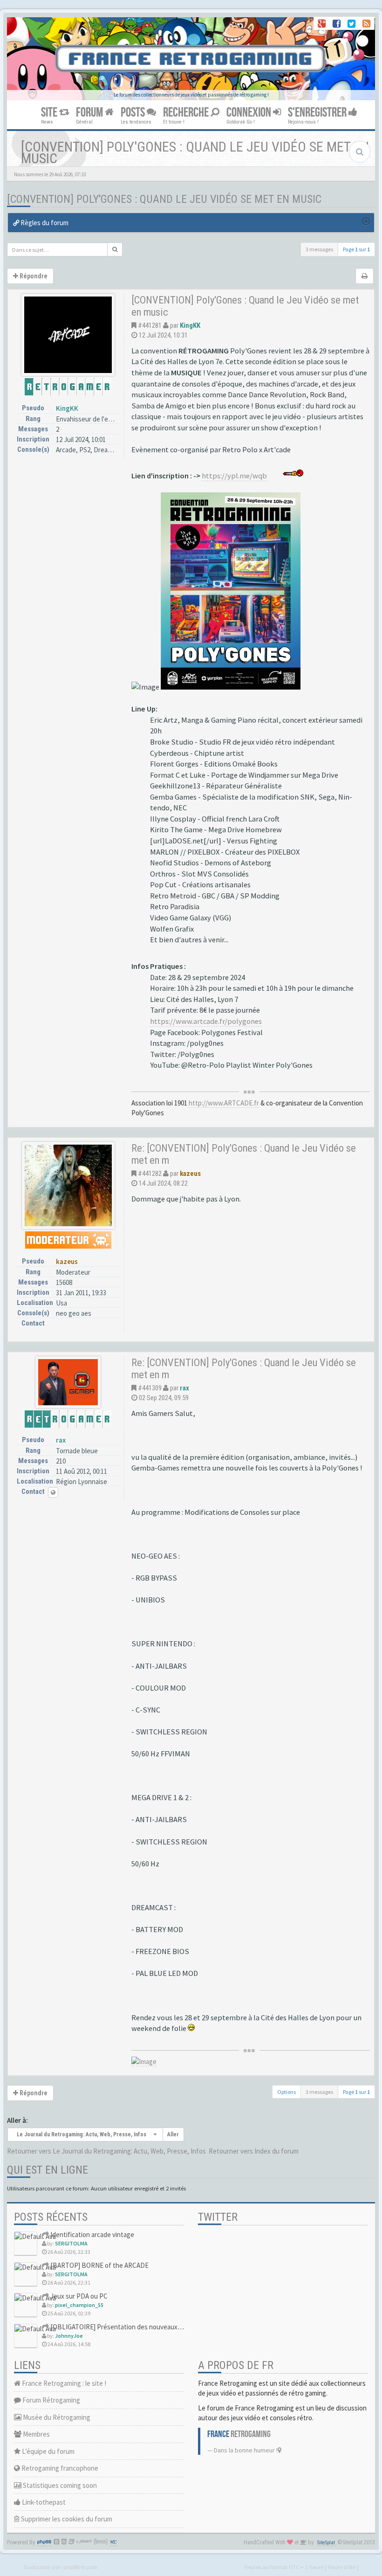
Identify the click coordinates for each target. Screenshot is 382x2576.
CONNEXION (250, 113)
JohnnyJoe (69, 2336)
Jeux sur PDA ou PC (78, 2296)
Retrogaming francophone (59, 2468)
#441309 (150, 1388)
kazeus (67, 1261)
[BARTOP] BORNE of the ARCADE (99, 2265)
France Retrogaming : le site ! (63, 2383)
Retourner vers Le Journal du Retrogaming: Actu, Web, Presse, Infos (106, 2151)
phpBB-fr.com (80, 2567)
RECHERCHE (187, 113)
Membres (36, 2434)
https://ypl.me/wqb (234, 476)
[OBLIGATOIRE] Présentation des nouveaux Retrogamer (131, 2327)
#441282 (150, 1174)
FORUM (90, 113)
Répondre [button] (33, 276)
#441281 (150, 325)
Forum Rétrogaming (51, 2400)
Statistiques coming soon (59, 2485)
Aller (173, 2134)
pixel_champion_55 (79, 2305)
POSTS (134, 113)
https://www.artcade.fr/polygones (206, 1021)
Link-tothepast (43, 2502)
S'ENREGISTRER (318, 113)
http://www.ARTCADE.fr (224, 1103)
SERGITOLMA (71, 2243)
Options (286, 2092)
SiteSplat (326, 2543)
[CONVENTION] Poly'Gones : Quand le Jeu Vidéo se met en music (164, 199)
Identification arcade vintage (92, 2234)
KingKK (67, 408)
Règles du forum (44, 223)
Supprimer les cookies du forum (66, 2519)
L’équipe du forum (48, 2451)
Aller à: (17, 2120)
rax (61, 1440)
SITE (50, 113)
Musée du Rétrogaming (56, 2417)
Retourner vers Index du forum (254, 2151)
